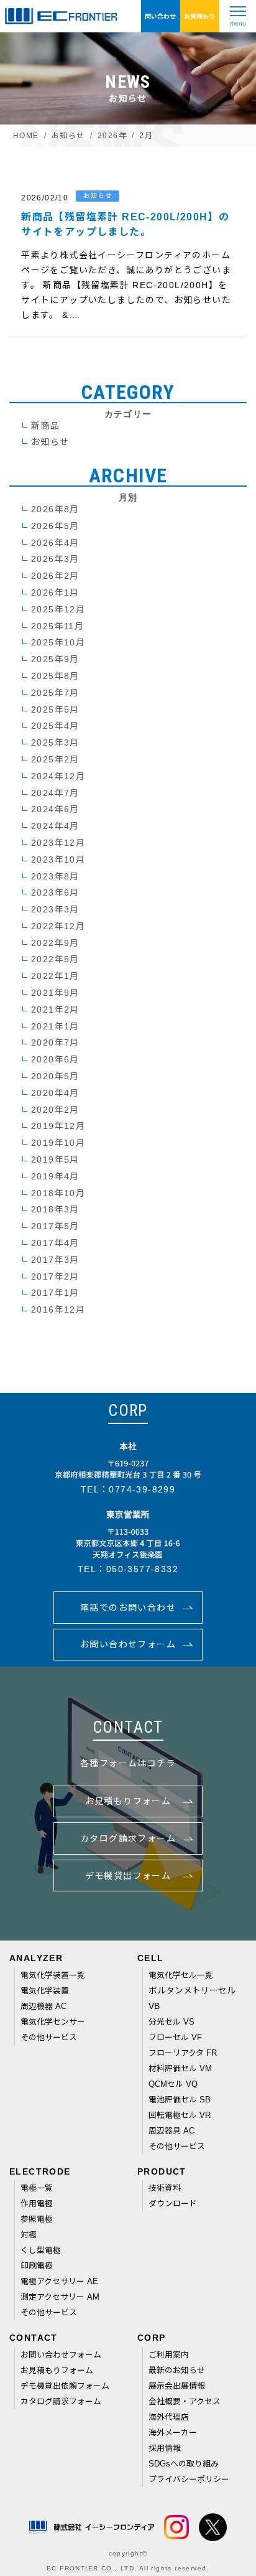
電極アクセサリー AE (60, 2281)
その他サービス (49, 2037)
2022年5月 (55, 959)
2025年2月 (55, 759)
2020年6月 (55, 1059)
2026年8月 (55, 509)
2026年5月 (55, 526)
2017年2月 (55, 1276)
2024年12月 (58, 776)
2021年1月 (55, 1026)
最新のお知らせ (177, 2370)
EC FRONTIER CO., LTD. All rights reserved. (128, 2568)
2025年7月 (55, 693)
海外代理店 (169, 2417)
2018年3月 (55, 1209)
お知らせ (50, 442)
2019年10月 (58, 1143)
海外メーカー (173, 2433)
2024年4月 (55, 826)
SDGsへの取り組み (184, 2464)
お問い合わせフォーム (61, 2355)
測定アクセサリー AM (60, 2297)
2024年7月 (55, 793)
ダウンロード (173, 2204)
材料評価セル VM (181, 2068)
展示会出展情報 (177, 2386)
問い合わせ (160, 16)
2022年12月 (58, 926)
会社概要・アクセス (185, 2401)
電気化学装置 (45, 1991)
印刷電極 (37, 2266)
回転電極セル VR (180, 2115)
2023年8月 (55, 876)
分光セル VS (171, 2022)
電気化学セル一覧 (181, 1975)
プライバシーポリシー (189, 2479)
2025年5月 (55, 710)
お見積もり (199, 16)
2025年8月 (55, 676)
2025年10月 (58, 642)
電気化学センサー (53, 2022)
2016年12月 (58, 1309)
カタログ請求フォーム (61, 2401)
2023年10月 (58, 859)
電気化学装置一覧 (53, 1975)
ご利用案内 (169, 2355)
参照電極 (37, 2219)
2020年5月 (55, 1076)
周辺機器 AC (43, 2006)
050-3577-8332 (142, 1569)
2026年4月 (55, 543)
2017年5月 (55, 1226)
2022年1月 (55, 976)
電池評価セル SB (180, 2100)
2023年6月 (55, 892)
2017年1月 (55, 1293)
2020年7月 (55, 1042)
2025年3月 (55, 742)
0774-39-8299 (142, 1489)
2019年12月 (58, 1126)
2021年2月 (55, 1009)
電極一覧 (37, 2188)
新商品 (45, 426)
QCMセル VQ (173, 2084)
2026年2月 (55, 576)
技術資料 (165, 2188)
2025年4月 (55, 726)
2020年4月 (55, 1093)
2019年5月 (55, 1159)
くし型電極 (41, 2250)
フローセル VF (176, 2037)
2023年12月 (58, 843)
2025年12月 (58, 609)
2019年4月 (55, 1176)
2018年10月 (58, 1193)
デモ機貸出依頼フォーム (65, 2386)
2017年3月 (55, 1260)
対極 (29, 2235)
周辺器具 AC (171, 2131)
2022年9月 (55, 943)
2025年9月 (55, 659)
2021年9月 (55, 993)
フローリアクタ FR (183, 2053)
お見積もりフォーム (57, 2370)
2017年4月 (55, 1243)
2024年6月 (55, 809)
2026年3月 (55, 559)
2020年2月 (55, 1110)
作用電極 (37, 2204)
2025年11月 (57, 626)
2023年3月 (55, 909)
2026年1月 (55, 592)
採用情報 (165, 2448)
